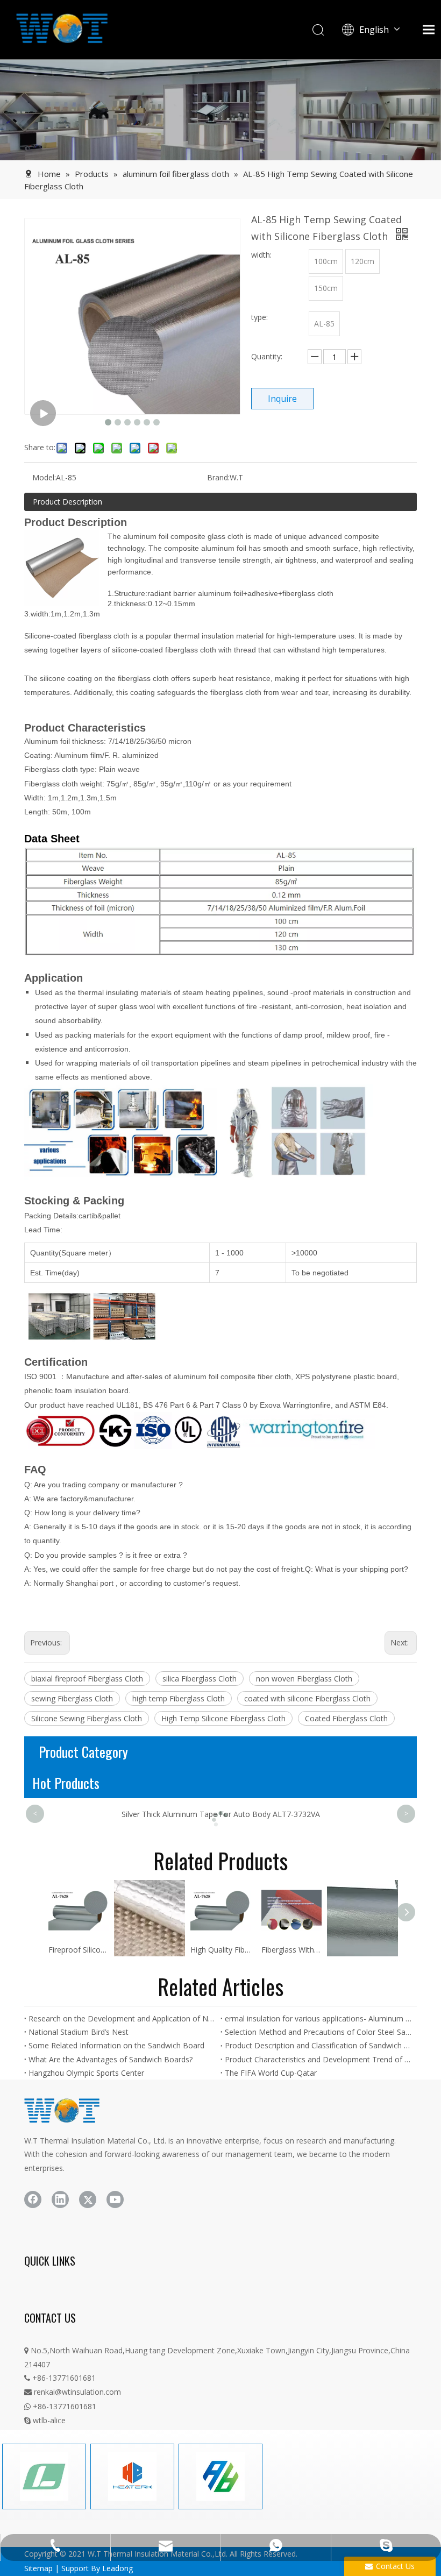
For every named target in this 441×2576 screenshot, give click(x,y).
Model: (44, 477)
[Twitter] (88, 2199)
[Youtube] (115, 2199)
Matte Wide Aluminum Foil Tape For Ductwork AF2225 (220, 1814)
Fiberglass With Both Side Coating (291, 1950)
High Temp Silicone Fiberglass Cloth (223, 1718)
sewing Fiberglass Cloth (72, 1698)
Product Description (67, 502)
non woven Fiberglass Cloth (304, 1679)
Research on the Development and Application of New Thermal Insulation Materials (122, 2018)
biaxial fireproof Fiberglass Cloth (87, 1679)
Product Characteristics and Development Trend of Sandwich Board (319, 2059)
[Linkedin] (60, 2199)
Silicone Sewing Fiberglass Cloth (87, 1718)
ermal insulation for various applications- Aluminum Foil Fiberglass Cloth (319, 2018)
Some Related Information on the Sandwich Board (116, 2045)
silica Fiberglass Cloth (200, 1679)
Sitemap (38, 2568)
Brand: (218, 477)
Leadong (118, 2568)
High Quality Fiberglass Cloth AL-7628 (220, 1950)
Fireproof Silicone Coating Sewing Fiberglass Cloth (79, 1950)
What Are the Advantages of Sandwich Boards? (111, 2059)
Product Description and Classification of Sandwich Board (319, 2045)
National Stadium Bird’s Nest (79, 2032)
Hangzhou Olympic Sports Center (86, 2073)
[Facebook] (33, 2199)
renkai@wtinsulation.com (73, 2392)
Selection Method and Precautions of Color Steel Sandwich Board (319, 2032)
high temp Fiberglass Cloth (179, 1698)
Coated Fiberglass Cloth (346, 1718)
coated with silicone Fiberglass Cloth (307, 1698)
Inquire (282, 399)
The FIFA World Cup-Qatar (271, 2073)
